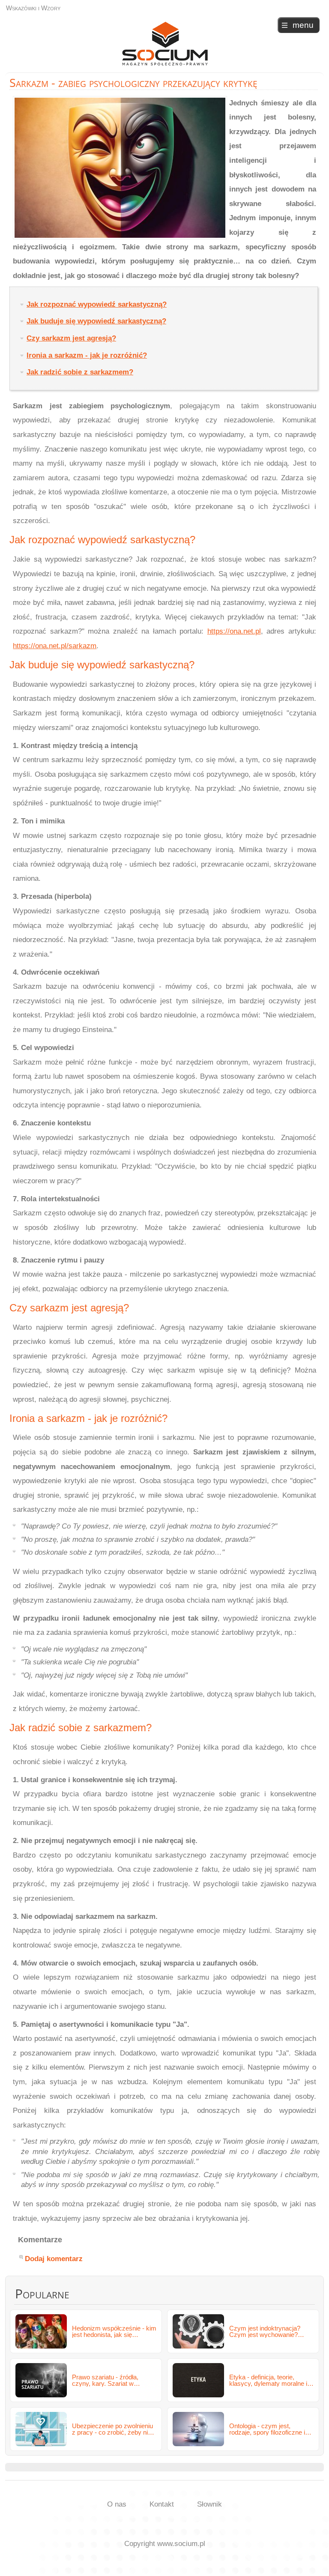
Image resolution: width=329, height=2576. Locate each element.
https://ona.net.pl (234, 631)
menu (303, 25)
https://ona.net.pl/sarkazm (55, 646)
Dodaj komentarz (54, 2259)
